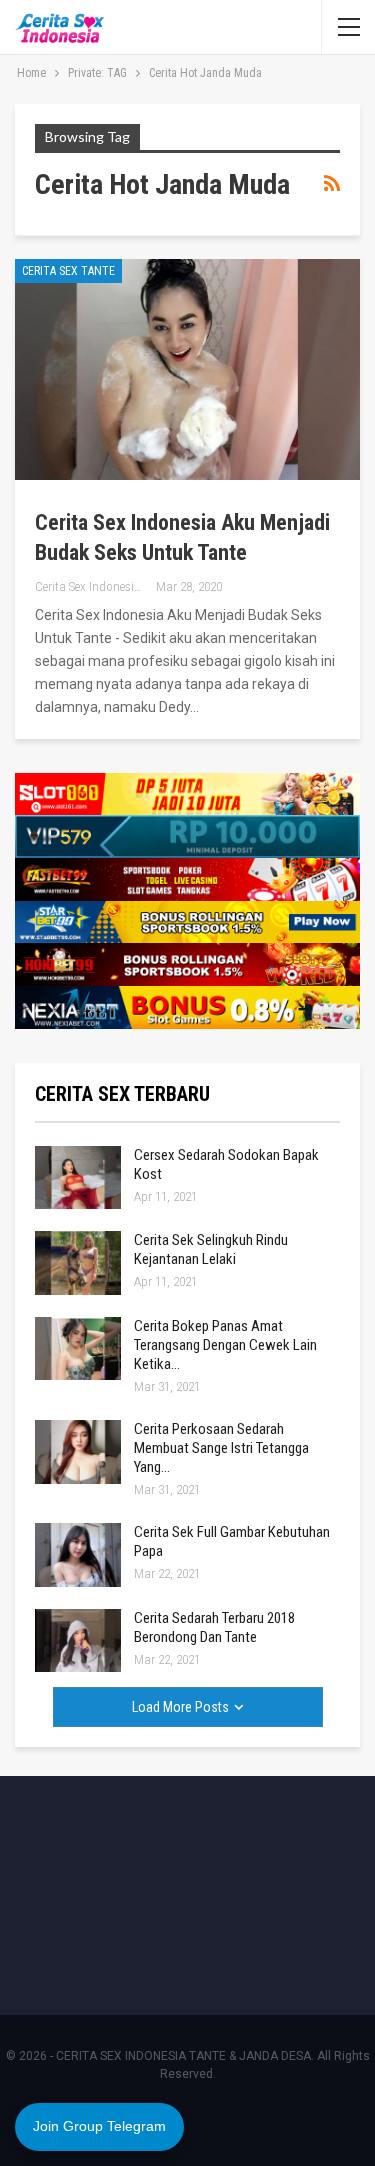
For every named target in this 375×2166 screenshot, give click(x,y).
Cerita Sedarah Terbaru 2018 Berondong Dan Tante (214, 1627)
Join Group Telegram (99, 2126)
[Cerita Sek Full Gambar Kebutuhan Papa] (78, 1555)
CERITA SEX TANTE (68, 271)
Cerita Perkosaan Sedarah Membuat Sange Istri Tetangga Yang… (221, 1448)
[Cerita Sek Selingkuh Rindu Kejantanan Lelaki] (78, 1263)
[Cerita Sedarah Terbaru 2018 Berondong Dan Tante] (78, 1641)
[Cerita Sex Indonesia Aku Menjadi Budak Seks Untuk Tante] (187, 369)
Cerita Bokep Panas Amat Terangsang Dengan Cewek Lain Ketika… (225, 1345)
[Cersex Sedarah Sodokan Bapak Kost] (78, 1178)
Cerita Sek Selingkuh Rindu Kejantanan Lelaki (211, 1249)
